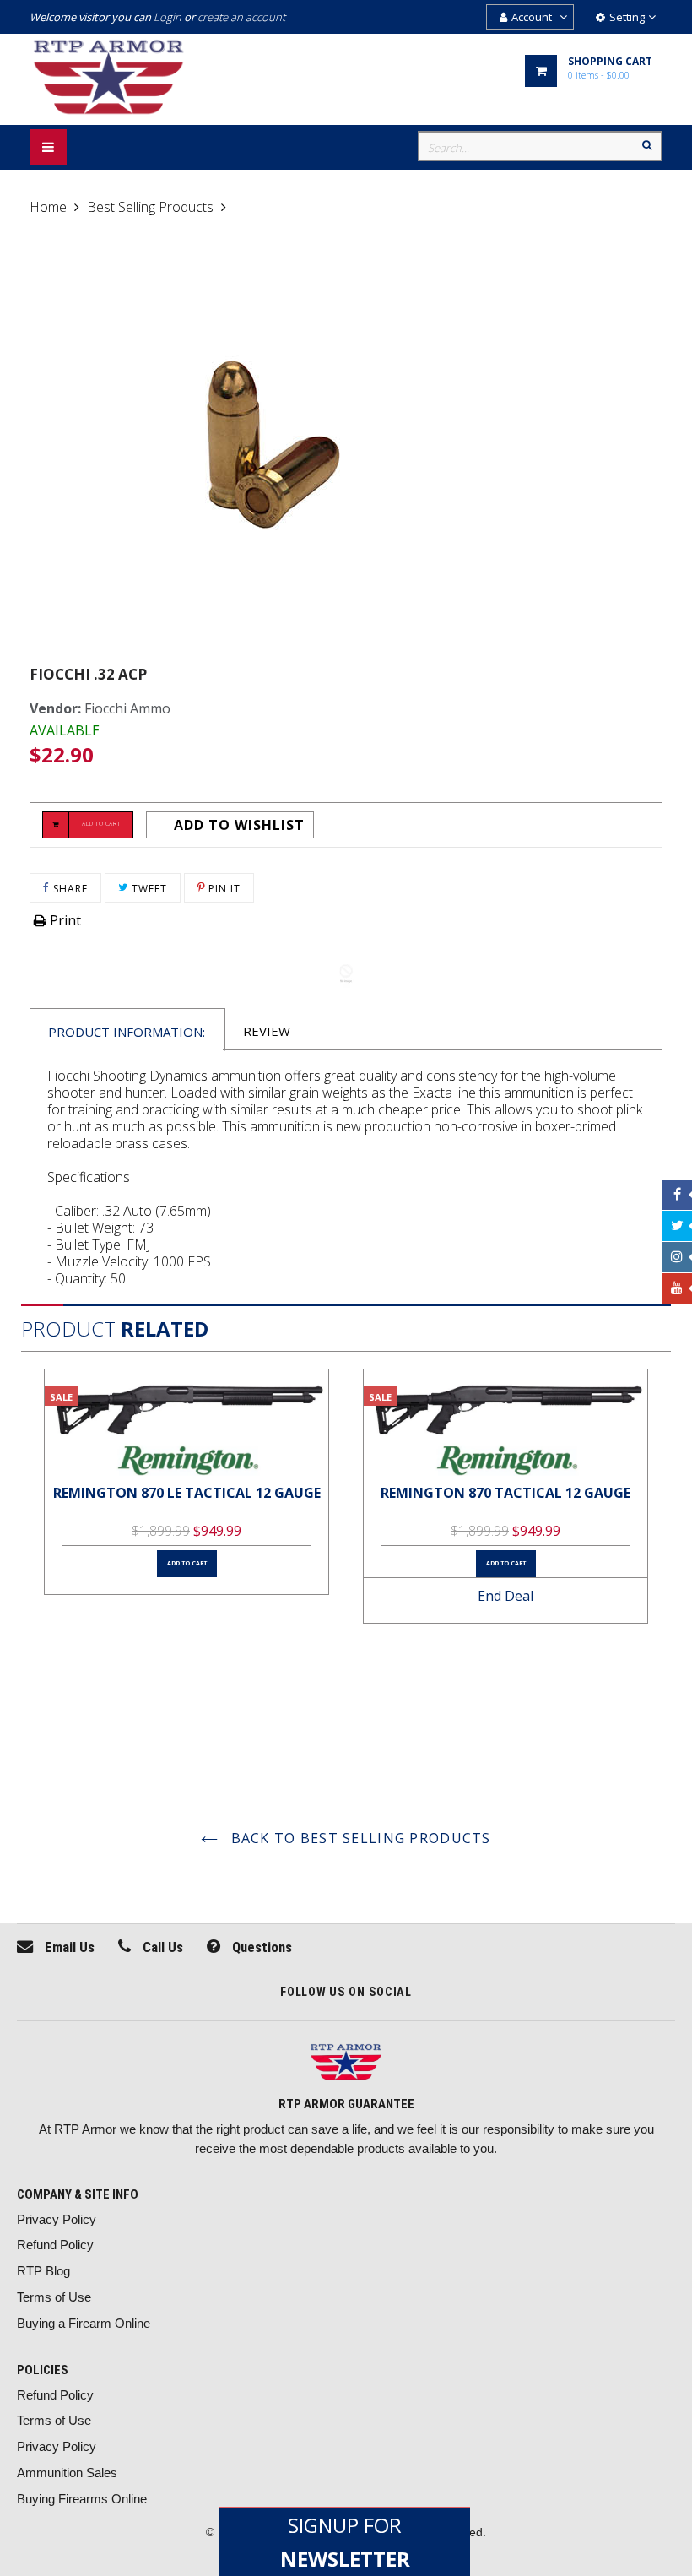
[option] (187, 1482)
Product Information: (127, 1032)
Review (267, 1031)
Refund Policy (55, 2245)
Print (64, 920)
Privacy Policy (57, 2219)
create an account (241, 17)
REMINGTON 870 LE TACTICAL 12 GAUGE (187, 1493)
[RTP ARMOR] (346, 2064)
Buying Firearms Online (82, 2499)
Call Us (161, 1947)
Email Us (68, 1947)
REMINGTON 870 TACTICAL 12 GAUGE (505, 1493)
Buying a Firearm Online (84, 2323)
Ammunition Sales (67, 2473)
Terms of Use (54, 2297)
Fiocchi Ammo (127, 708)
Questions (260, 1947)
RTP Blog (43, 2271)
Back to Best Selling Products (358, 1838)
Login (168, 17)
